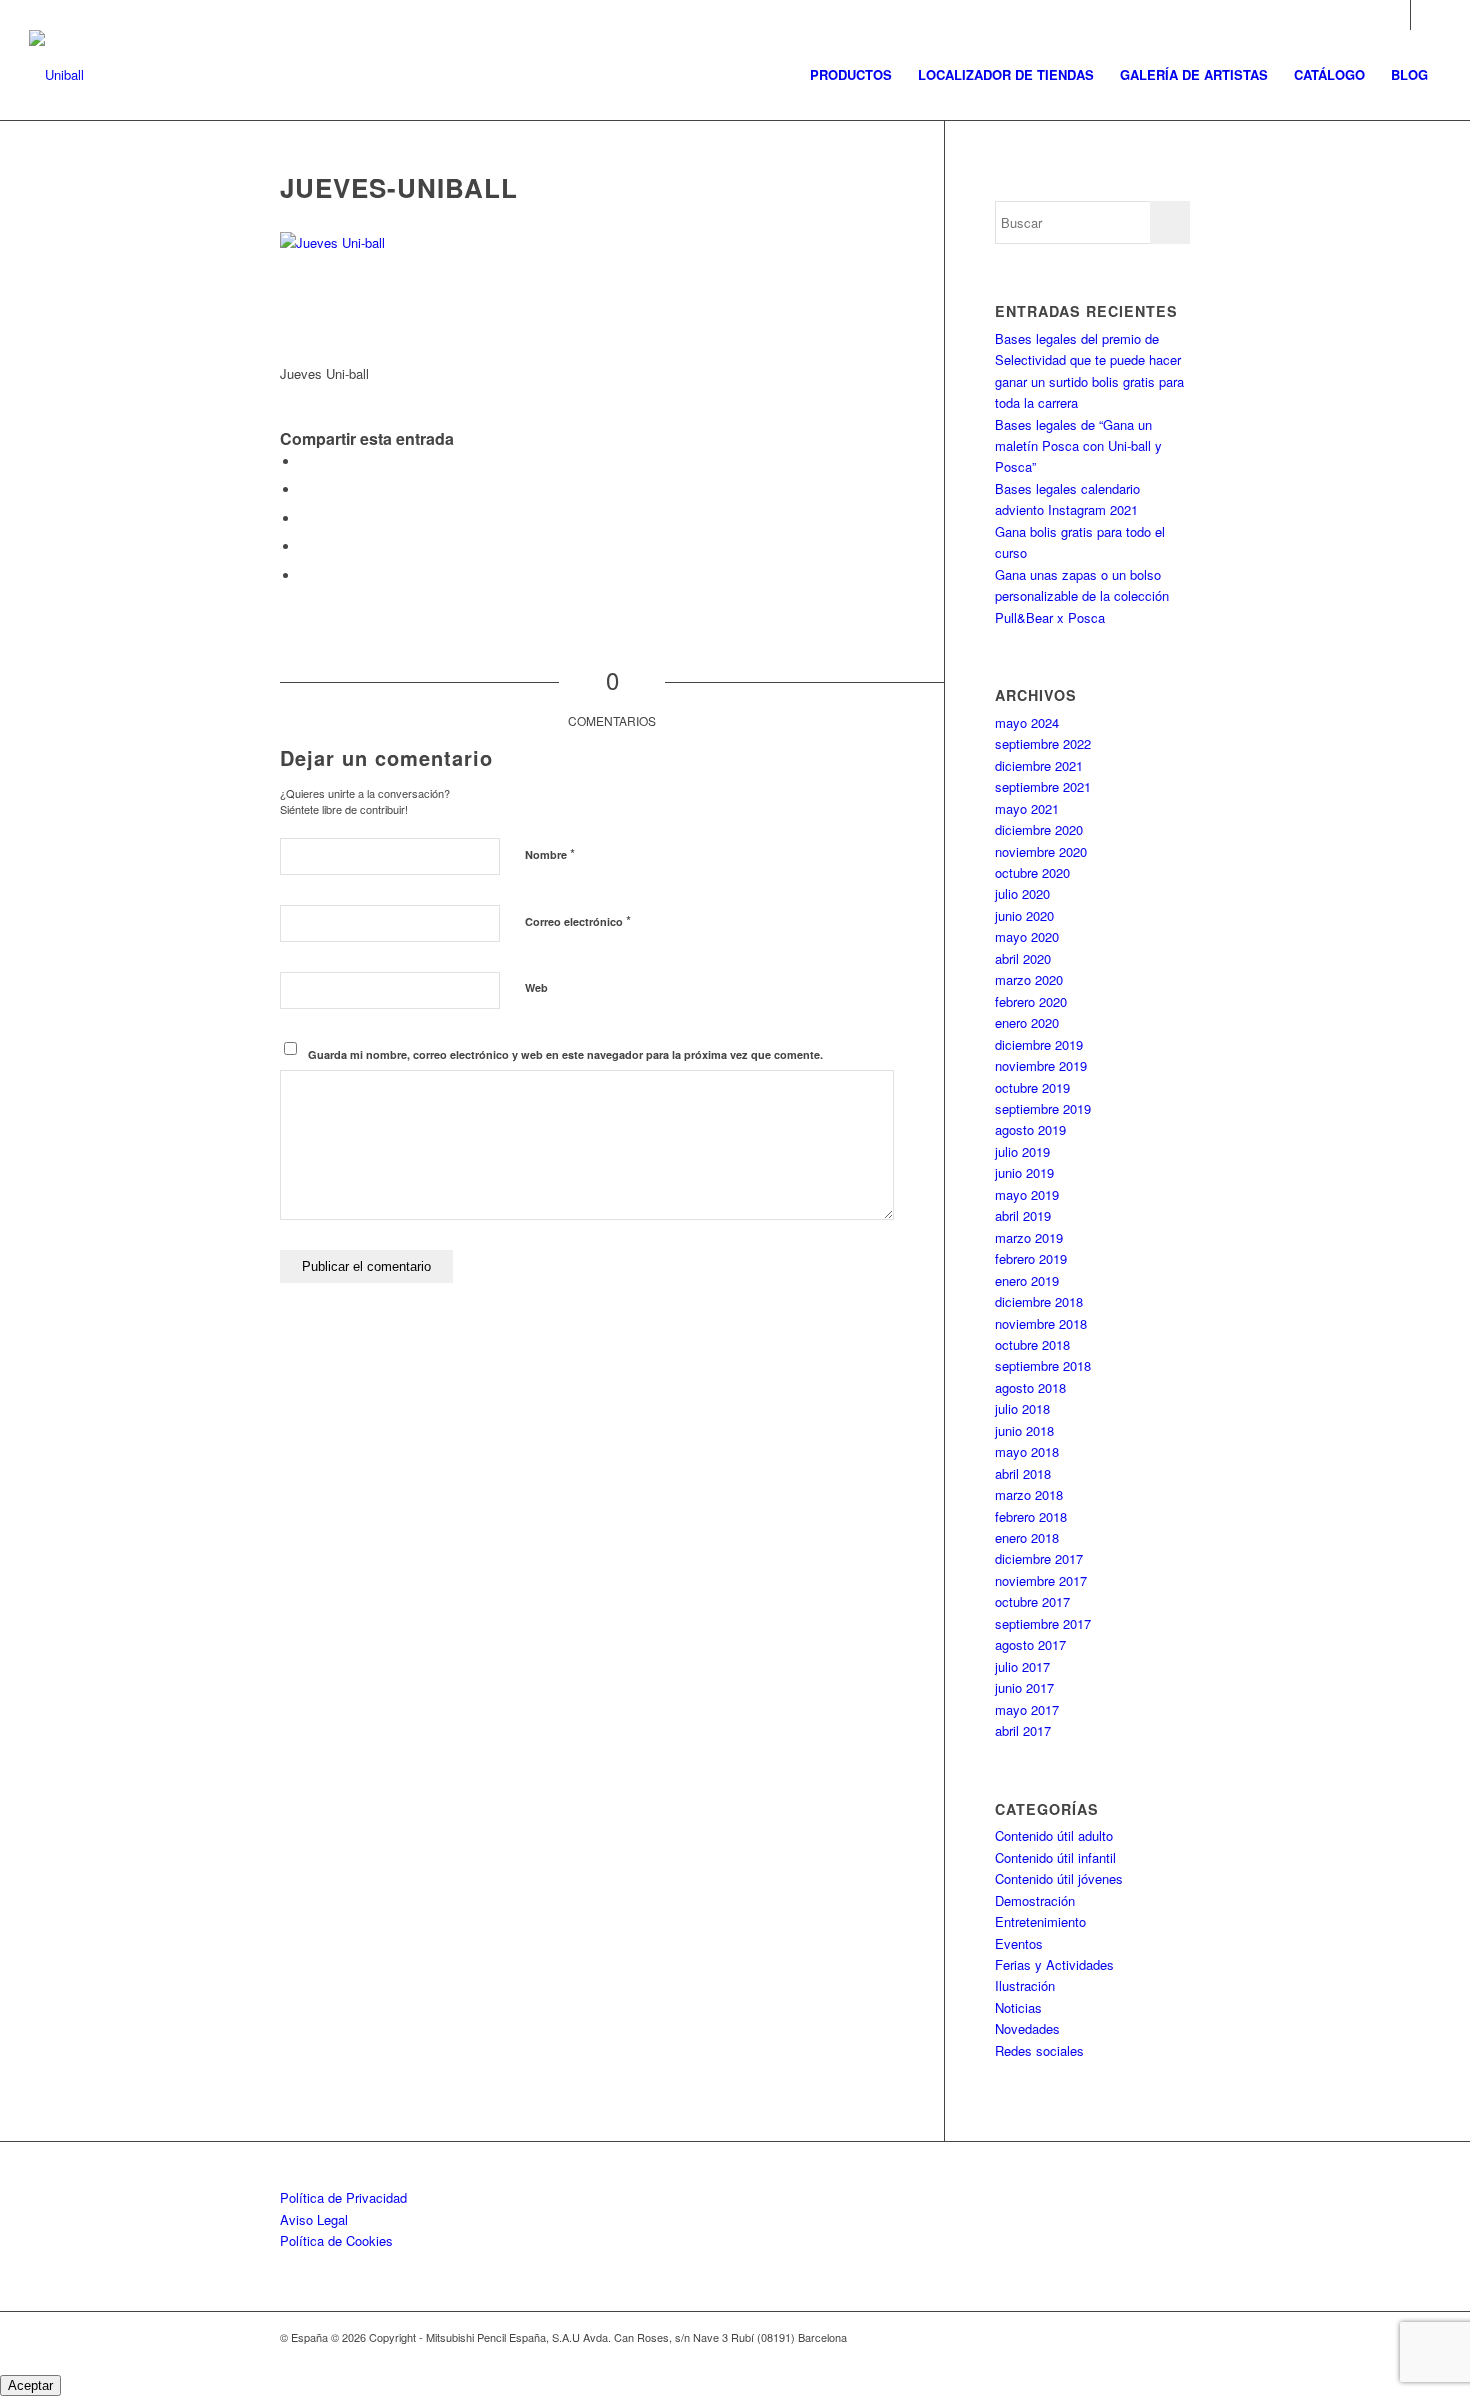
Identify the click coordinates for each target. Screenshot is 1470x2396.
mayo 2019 (1027, 1194)
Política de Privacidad (343, 2197)
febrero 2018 (1031, 1516)
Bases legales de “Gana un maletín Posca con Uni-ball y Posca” (1078, 446)
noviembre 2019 (1041, 1065)
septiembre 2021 (1043, 786)
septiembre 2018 (1043, 1365)
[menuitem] (851, 75)
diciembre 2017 (1039, 1558)
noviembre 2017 (1041, 1580)
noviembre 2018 (1041, 1323)
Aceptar (30, 2385)
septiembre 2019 (1043, 1108)
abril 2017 (1023, 1730)
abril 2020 (1023, 958)
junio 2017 (1024, 1687)
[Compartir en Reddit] (305, 575)
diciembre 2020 (1039, 829)
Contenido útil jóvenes (1059, 1878)
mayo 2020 (1027, 936)
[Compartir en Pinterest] (305, 546)
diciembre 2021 (1039, 765)
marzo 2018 (1029, 1494)
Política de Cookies (336, 2240)
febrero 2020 (1031, 1001)
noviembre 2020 (1041, 851)
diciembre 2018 (1039, 1301)
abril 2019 (1023, 1215)
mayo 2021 (1027, 808)
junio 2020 (1024, 915)
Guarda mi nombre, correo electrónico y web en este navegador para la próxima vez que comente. (565, 1054)
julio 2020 (1022, 893)
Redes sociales (1039, 2050)
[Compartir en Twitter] (305, 489)
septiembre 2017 (1043, 1623)
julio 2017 (1022, 1666)
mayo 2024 (1027, 722)
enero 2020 (1027, 1022)
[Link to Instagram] (1395, 15)
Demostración (1035, 1900)
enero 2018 (1027, 1537)
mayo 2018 (1027, 1451)
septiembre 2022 (1043, 743)
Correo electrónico (578, 920)
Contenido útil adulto (1054, 1835)
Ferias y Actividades (1054, 1964)
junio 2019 (1024, 1172)
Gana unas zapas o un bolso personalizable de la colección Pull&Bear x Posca (1082, 596)
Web (536, 987)
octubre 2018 (1032, 1344)
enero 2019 (1027, 1280)
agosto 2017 (1030, 1644)
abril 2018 (1023, 1473)
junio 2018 (1024, 1430)
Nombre (550, 853)
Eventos (1019, 1943)
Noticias (1018, 2007)
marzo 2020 (1029, 979)
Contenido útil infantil (1055, 1857)
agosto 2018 (1030, 1387)
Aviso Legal (314, 2219)
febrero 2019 (1031, 1258)
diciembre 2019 (1039, 1044)
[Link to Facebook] (1426, 15)
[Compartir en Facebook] (305, 461)
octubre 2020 (1032, 872)
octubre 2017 (1032, 1601)
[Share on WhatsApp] (305, 518)
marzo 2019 (1029, 1237)
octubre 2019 (1032, 1087)
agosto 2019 (1030, 1129)
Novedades (1027, 2028)
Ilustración (1025, 1985)
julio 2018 (1022, 1408)
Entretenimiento (1040, 1921)
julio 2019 (1022, 1151)
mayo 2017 (1027, 1709)
